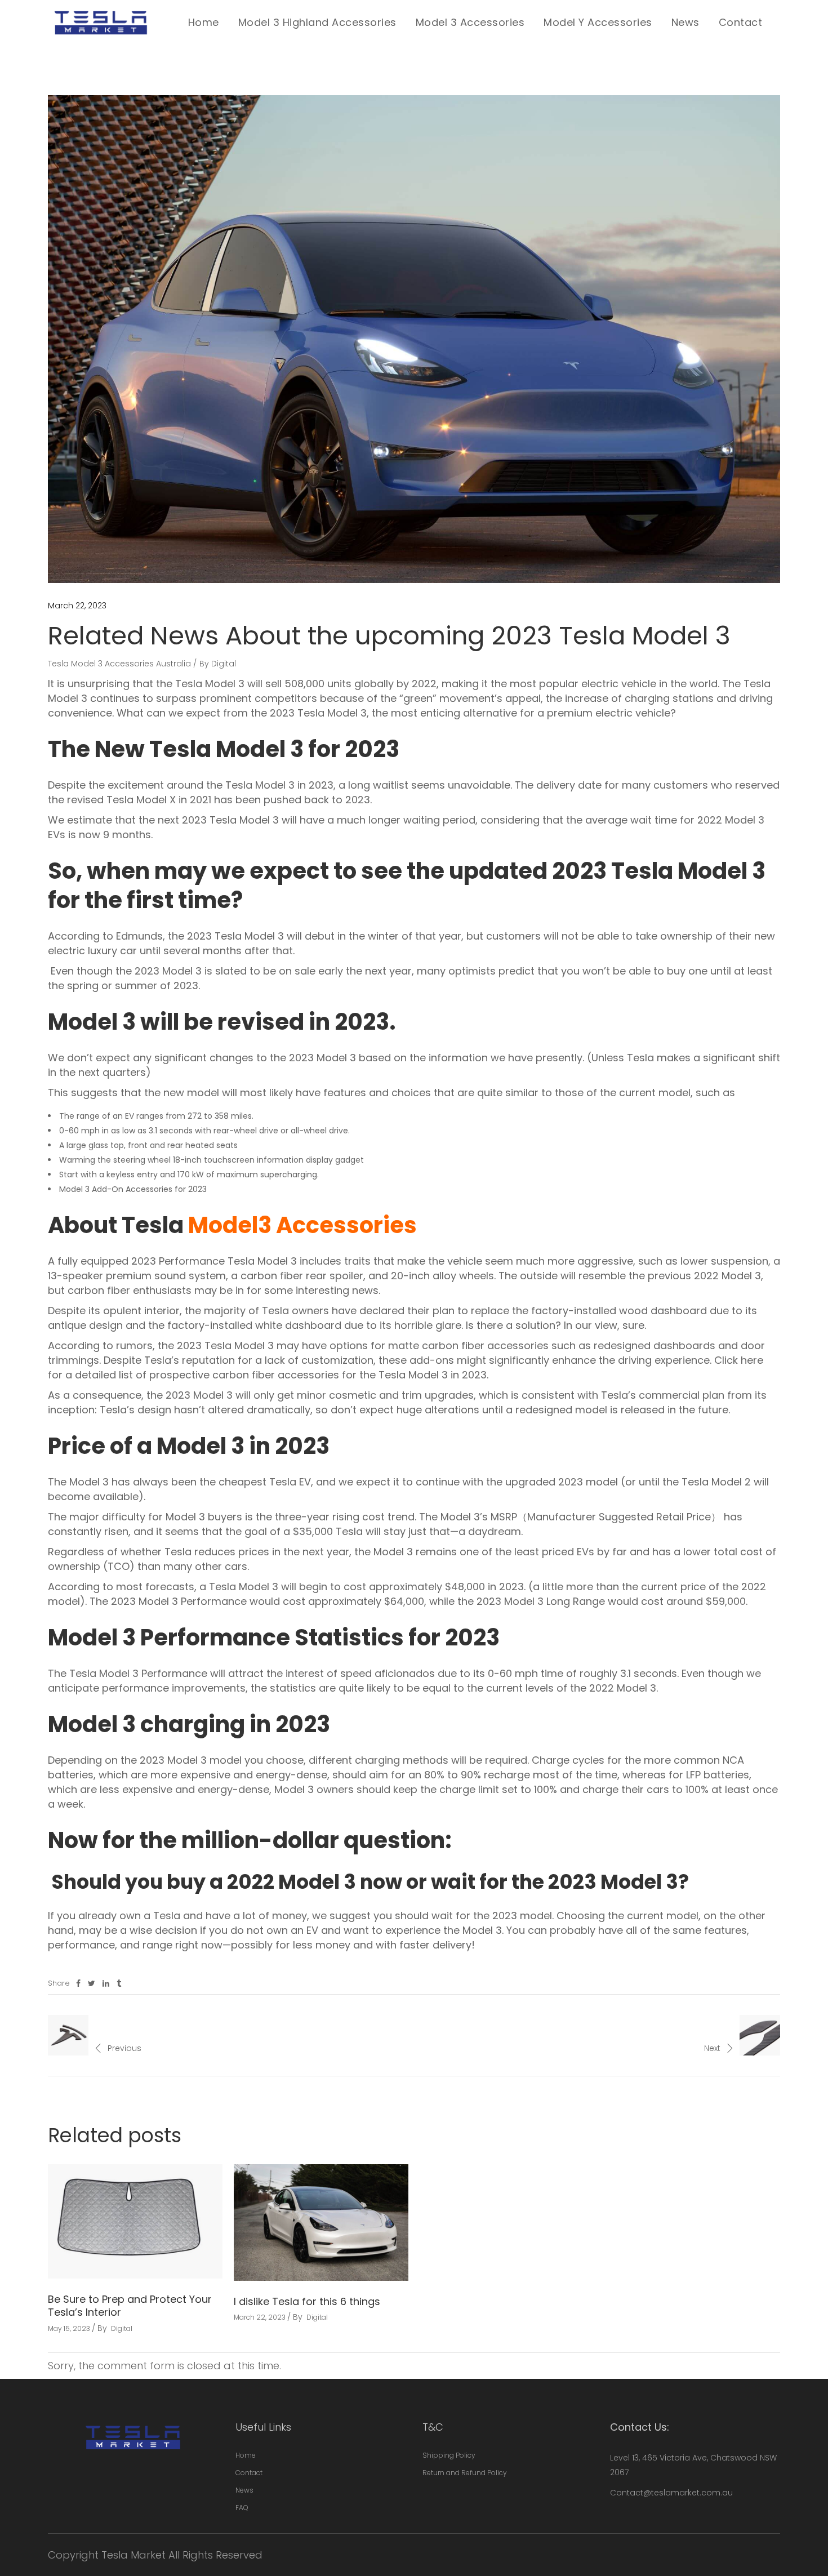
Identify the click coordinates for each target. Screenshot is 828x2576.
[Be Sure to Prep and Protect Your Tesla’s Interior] (135, 2221)
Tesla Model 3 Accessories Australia (119, 664)
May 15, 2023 (69, 2328)
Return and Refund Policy (465, 2473)
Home (246, 2455)
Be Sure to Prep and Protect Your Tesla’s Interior (130, 2306)
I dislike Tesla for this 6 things (307, 2301)
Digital (224, 664)
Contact (249, 2473)
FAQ (242, 2508)
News (244, 2490)
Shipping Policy (449, 2455)
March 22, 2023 (77, 606)
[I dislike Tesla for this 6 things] (321, 2223)
